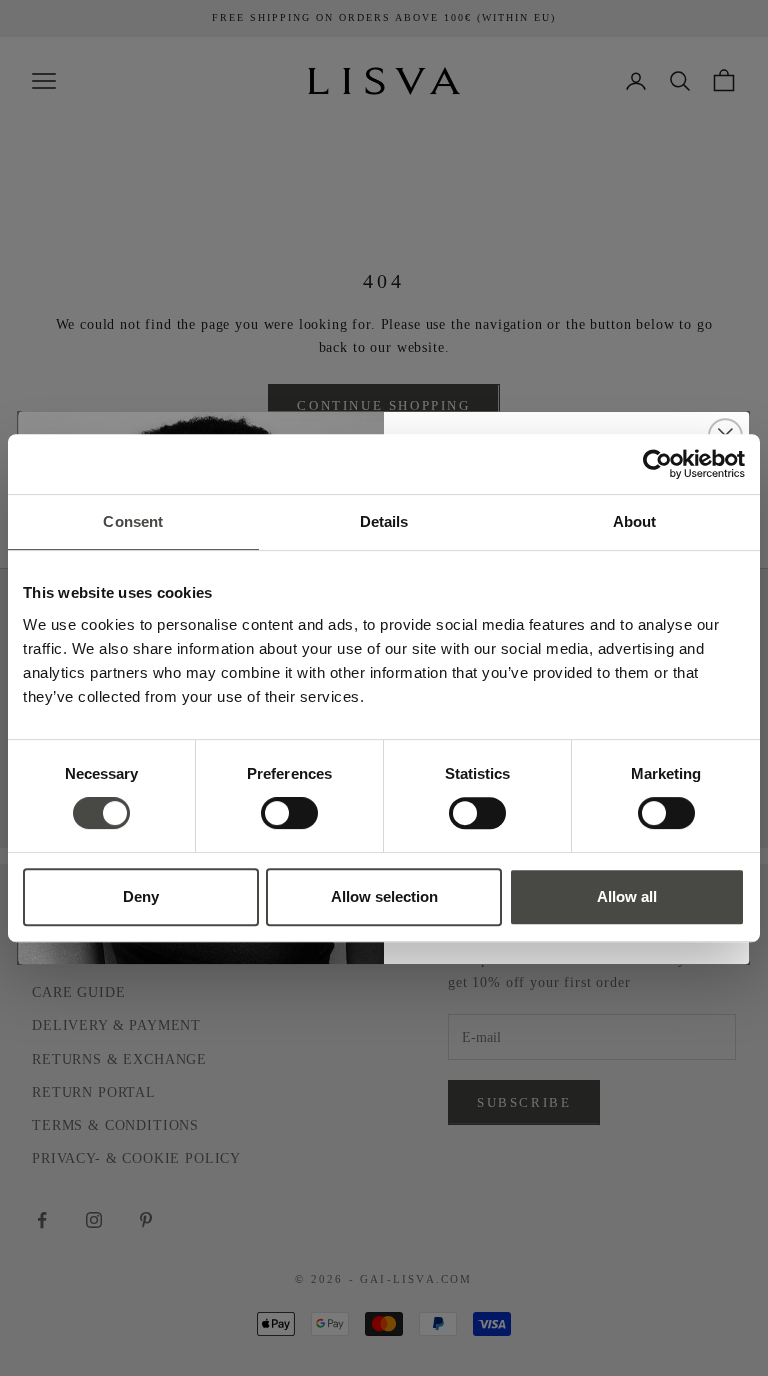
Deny (141, 896)
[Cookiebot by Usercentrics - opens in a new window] (657, 464)
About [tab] (635, 521)
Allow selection (384, 896)
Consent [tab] (133, 521)
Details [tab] (384, 521)
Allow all (627, 896)
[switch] (289, 813)
